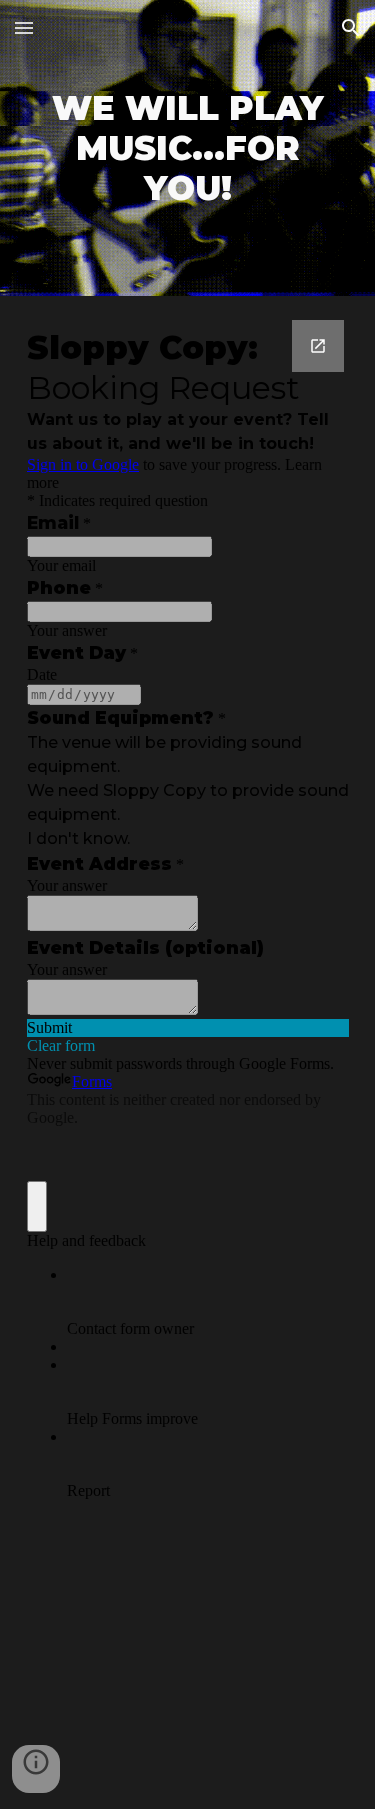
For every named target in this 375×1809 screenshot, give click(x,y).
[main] (188, 148)
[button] (24, 27)
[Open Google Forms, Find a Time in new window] (318, 346)
